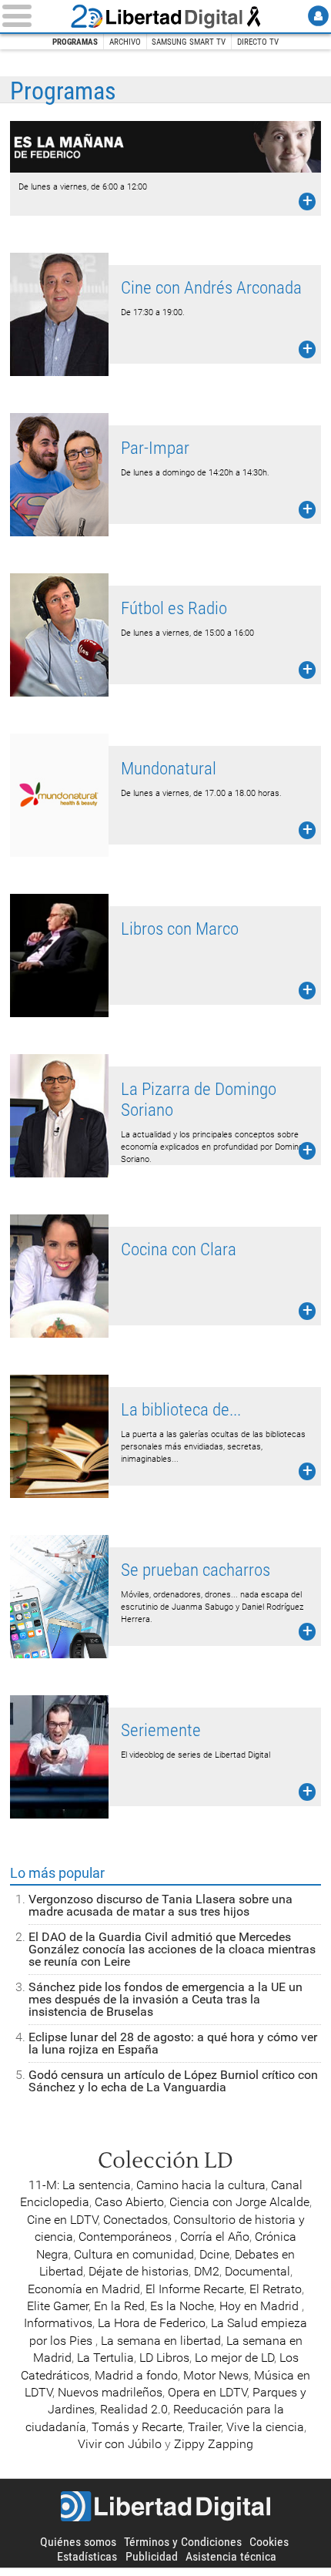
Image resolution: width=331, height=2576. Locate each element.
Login (318, 16)
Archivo (125, 42)
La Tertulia (105, 2358)
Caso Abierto (129, 2202)
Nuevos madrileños (110, 2392)
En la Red (119, 2306)
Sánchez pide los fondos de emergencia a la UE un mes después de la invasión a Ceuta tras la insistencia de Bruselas (165, 1999)
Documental (257, 2271)
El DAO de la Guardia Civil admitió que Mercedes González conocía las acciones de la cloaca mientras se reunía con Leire (172, 1949)
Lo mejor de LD (234, 2358)
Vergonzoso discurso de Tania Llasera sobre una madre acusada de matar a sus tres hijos (160, 1905)
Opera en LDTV (207, 2392)
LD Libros (164, 2358)
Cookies (269, 2542)
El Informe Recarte (195, 2289)
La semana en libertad (161, 2341)
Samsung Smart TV (189, 42)
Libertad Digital (165, 16)
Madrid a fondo (136, 2375)
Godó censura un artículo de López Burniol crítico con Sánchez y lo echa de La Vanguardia (173, 2081)
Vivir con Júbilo (120, 2444)
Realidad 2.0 (134, 2409)
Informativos (58, 2323)
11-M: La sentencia (80, 2185)
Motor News (216, 2375)
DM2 (207, 2271)
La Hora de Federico (152, 2323)
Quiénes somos (78, 2542)
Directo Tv (258, 42)
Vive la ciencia (265, 2427)
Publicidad (152, 2556)
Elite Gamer (58, 2306)
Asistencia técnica (231, 2556)
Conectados (135, 2220)
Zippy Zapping (214, 2444)
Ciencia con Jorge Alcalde (239, 2202)
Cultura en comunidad (134, 2254)
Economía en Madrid (84, 2289)
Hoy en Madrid (261, 2306)
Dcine (214, 2254)
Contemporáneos (127, 2237)
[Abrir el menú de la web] (33, 16)
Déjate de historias (139, 2271)
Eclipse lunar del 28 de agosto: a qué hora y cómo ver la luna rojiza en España (173, 2043)
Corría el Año (215, 2237)
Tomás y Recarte (137, 2427)
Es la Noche (182, 2306)
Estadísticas (87, 2556)
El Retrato (276, 2289)
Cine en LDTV (62, 2220)
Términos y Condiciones (183, 2542)
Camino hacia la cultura (201, 2185)
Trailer (204, 2427)
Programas (75, 42)
